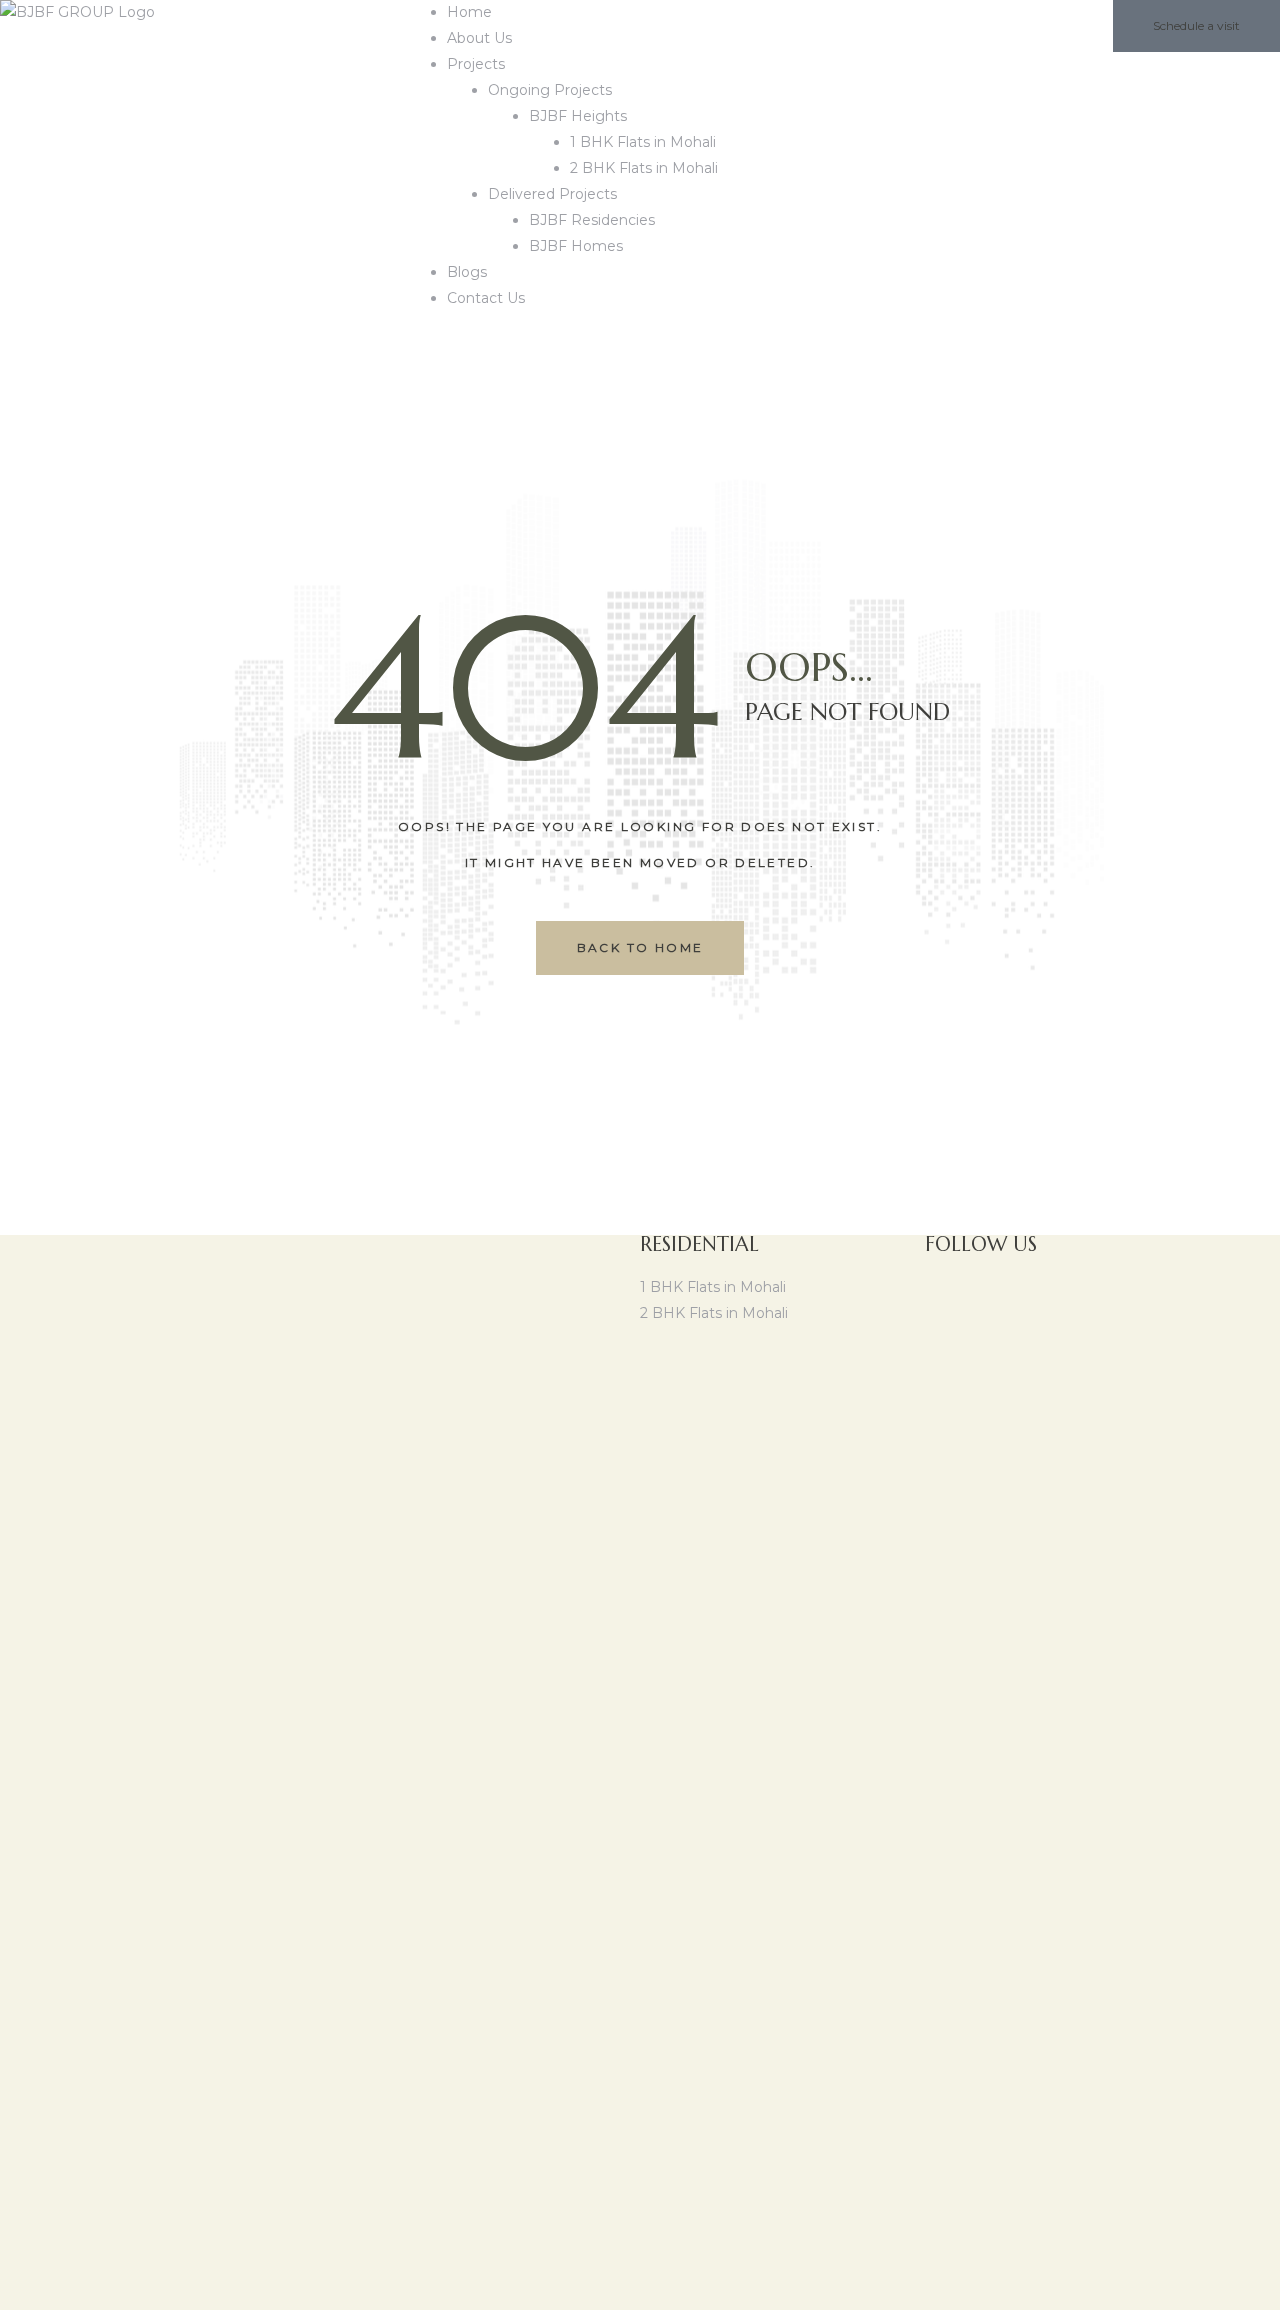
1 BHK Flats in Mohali (643, 142)
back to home (640, 947)
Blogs (467, 272)
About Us (479, 38)
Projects (476, 64)
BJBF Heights (578, 116)
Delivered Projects (552, 194)
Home (469, 12)
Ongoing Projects (550, 90)
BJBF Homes (576, 246)
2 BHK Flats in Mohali (644, 168)
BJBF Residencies (592, 220)
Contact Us (486, 298)
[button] (1196, 26)
